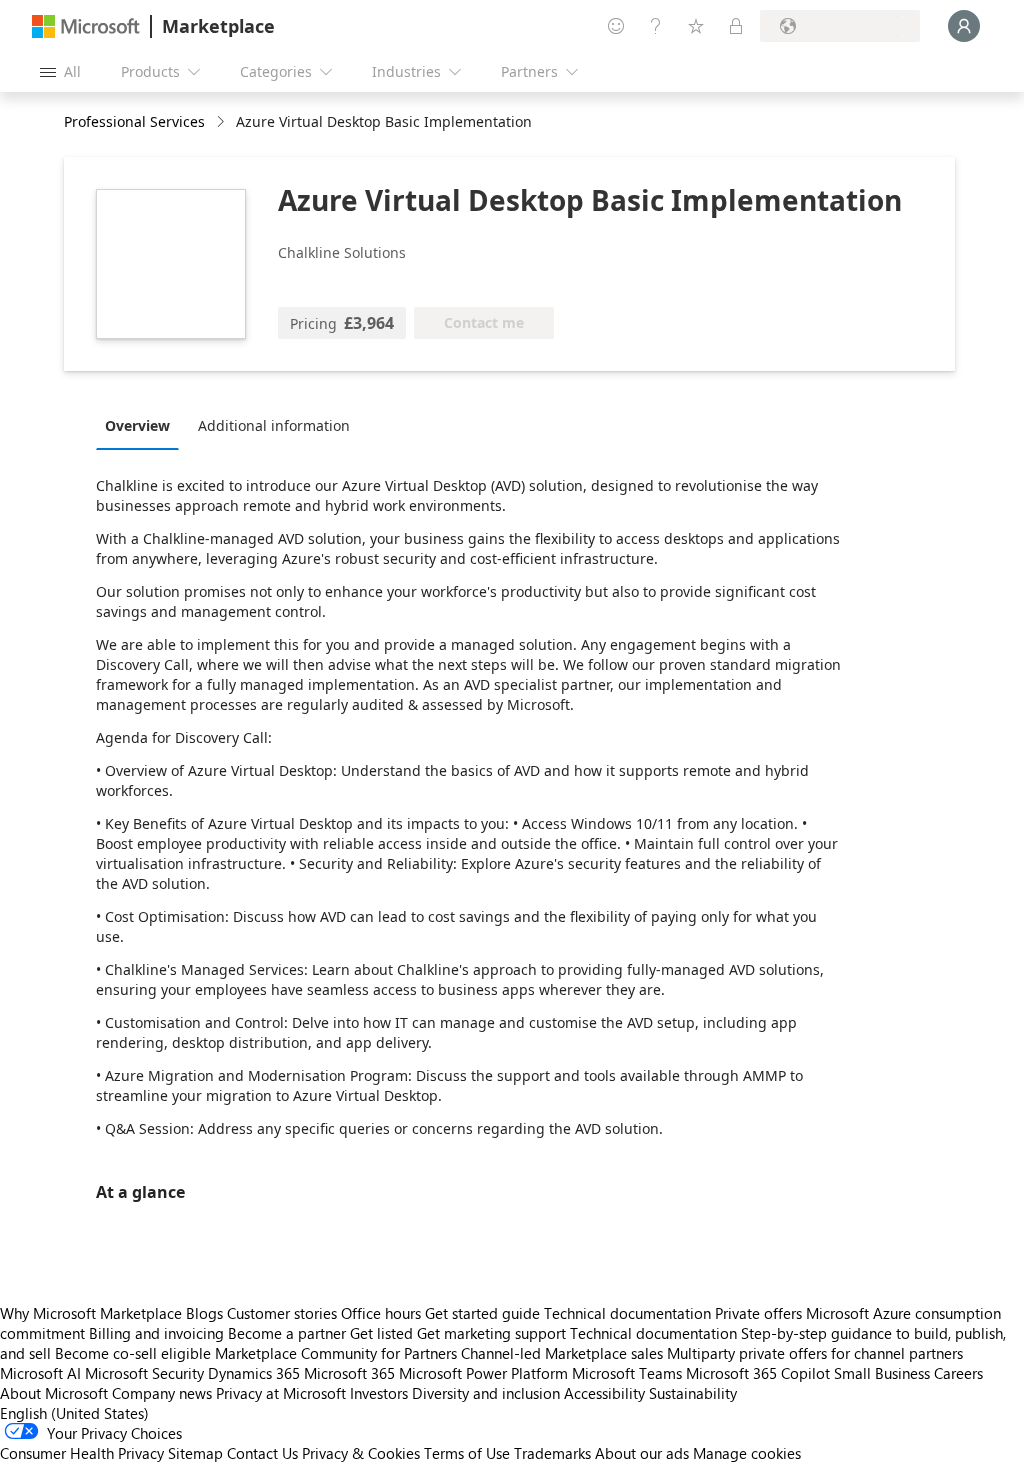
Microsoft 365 (349, 1373)
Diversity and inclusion (486, 1393)
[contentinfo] (222, 122)
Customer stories (282, 1313)
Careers (958, 1373)
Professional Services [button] (134, 121)
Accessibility (604, 1393)
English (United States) (74, 1413)
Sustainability (693, 1393)
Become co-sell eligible (133, 1353)
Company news (162, 1393)
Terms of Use (467, 1453)
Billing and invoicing (156, 1333)
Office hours (381, 1313)
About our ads (642, 1453)
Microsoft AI (40, 1373)
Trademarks (552, 1453)
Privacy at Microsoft (281, 1393)
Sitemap (195, 1453)
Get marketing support (491, 1333)
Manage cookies (747, 1453)
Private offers (758, 1313)
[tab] (142, 425)
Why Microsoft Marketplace (91, 1313)
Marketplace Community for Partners (336, 1353)
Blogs (204, 1313)
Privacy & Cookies (361, 1453)
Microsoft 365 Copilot (758, 1373)
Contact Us (262, 1453)
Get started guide (482, 1313)
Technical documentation (627, 1313)
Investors (379, 1393)
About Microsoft (54, 1393)
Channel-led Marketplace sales (562, 1353)
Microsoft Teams (627, 1373)
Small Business (882, 1373)
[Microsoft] (86, 26)
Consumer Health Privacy (82, 1453)
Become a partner (287, 1333)
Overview (137, 425)
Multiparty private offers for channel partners (815, 1353)
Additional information (274, 425)
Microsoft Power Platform (483, 1373)
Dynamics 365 (254, 1373)
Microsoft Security (144, 1373)
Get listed (381, 1333)
